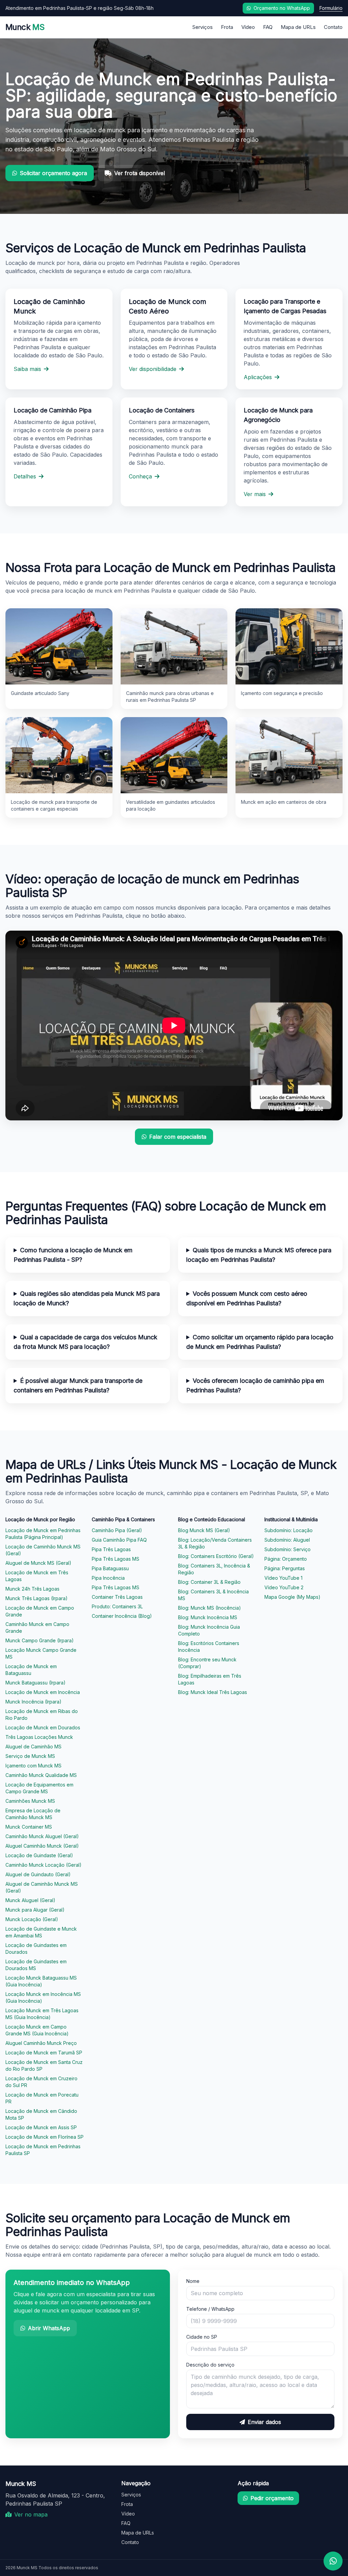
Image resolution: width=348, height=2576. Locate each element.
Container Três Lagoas (117, 1597)
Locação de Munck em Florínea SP (45, 2137)
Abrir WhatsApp (49, 2328)
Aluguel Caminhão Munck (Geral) (42, 1846)
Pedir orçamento (272, 2498)
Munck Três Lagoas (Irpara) (37, 1598)
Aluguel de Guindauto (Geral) (38, 1874)
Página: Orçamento (286, 1559)
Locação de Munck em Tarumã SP (44, 2053)
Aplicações (258, 377)
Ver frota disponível (140, 173)
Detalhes (25, 476)
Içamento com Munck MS (33, 1766)
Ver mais (255, 494)
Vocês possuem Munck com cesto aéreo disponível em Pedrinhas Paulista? (247, 1298)
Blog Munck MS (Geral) (204, 1530)
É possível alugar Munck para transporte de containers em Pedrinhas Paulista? (78, 1385)
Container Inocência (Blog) (122, 1616)
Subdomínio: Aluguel (287, 1540)
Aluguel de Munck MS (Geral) (38, 1563)
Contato (333, 27)
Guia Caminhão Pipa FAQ (119, 1540)
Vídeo (248, 27)
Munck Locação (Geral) (32, 1919)
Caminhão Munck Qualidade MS (41, 1775)
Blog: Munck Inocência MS (208, 1617)
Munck (25, 27)
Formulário (331, 8)
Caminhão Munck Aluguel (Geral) (42, 1836)
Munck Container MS (29, 1827)
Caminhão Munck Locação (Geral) (43, 1865)
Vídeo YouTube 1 (283, 1578)
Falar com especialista (178, 1137)
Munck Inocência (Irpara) (33, 1702)
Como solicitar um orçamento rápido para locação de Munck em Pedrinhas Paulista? (260, 1342)
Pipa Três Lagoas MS (116, 1559)
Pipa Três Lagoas (111, 1549)
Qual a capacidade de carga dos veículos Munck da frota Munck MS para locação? (85, 1342)
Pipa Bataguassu (110, 1568)
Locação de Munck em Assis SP (41, 2127)
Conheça (140, 476)
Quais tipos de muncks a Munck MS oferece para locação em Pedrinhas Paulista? (259, 1255)
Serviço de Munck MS (30, 1756)
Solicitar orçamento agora (53, 173)
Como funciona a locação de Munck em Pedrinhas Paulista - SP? (73, 1255)
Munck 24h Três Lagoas (32, 1589)
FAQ (268, 27)
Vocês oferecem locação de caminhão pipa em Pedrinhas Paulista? (255, 1385)
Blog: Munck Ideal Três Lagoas (213, 1692)
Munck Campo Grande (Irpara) (40, 1640)
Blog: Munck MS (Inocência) (210, 1608)
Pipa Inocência (108, 1578)
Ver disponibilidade (153, 369)
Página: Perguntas (285, 1568)
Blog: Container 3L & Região (209, 1582)
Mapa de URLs (298, 27)
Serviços (203, 27)
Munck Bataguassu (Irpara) (36, 1683)
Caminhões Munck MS (30, 1801)
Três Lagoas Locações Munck (39, 1737)
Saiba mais (27, 369)
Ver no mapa (31, 2514)
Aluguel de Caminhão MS (33, 1747)
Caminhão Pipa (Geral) (117, 1530)
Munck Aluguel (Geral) (30, 1900)
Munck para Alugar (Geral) (35, 1910)
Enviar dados (264, 2422)
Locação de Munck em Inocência (43, 1692)
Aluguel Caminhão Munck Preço (41, 2043)
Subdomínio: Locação (289, 1530)
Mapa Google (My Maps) (292, 1597)
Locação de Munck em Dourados (43, 1727)
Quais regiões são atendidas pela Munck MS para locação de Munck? (87, 1298)
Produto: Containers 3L (117, 1606)
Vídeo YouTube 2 (284, 1587)
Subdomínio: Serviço (288, 1549)
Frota (227, 27)
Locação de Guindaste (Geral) (39, 1855)
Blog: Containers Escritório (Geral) (216, 1556)
